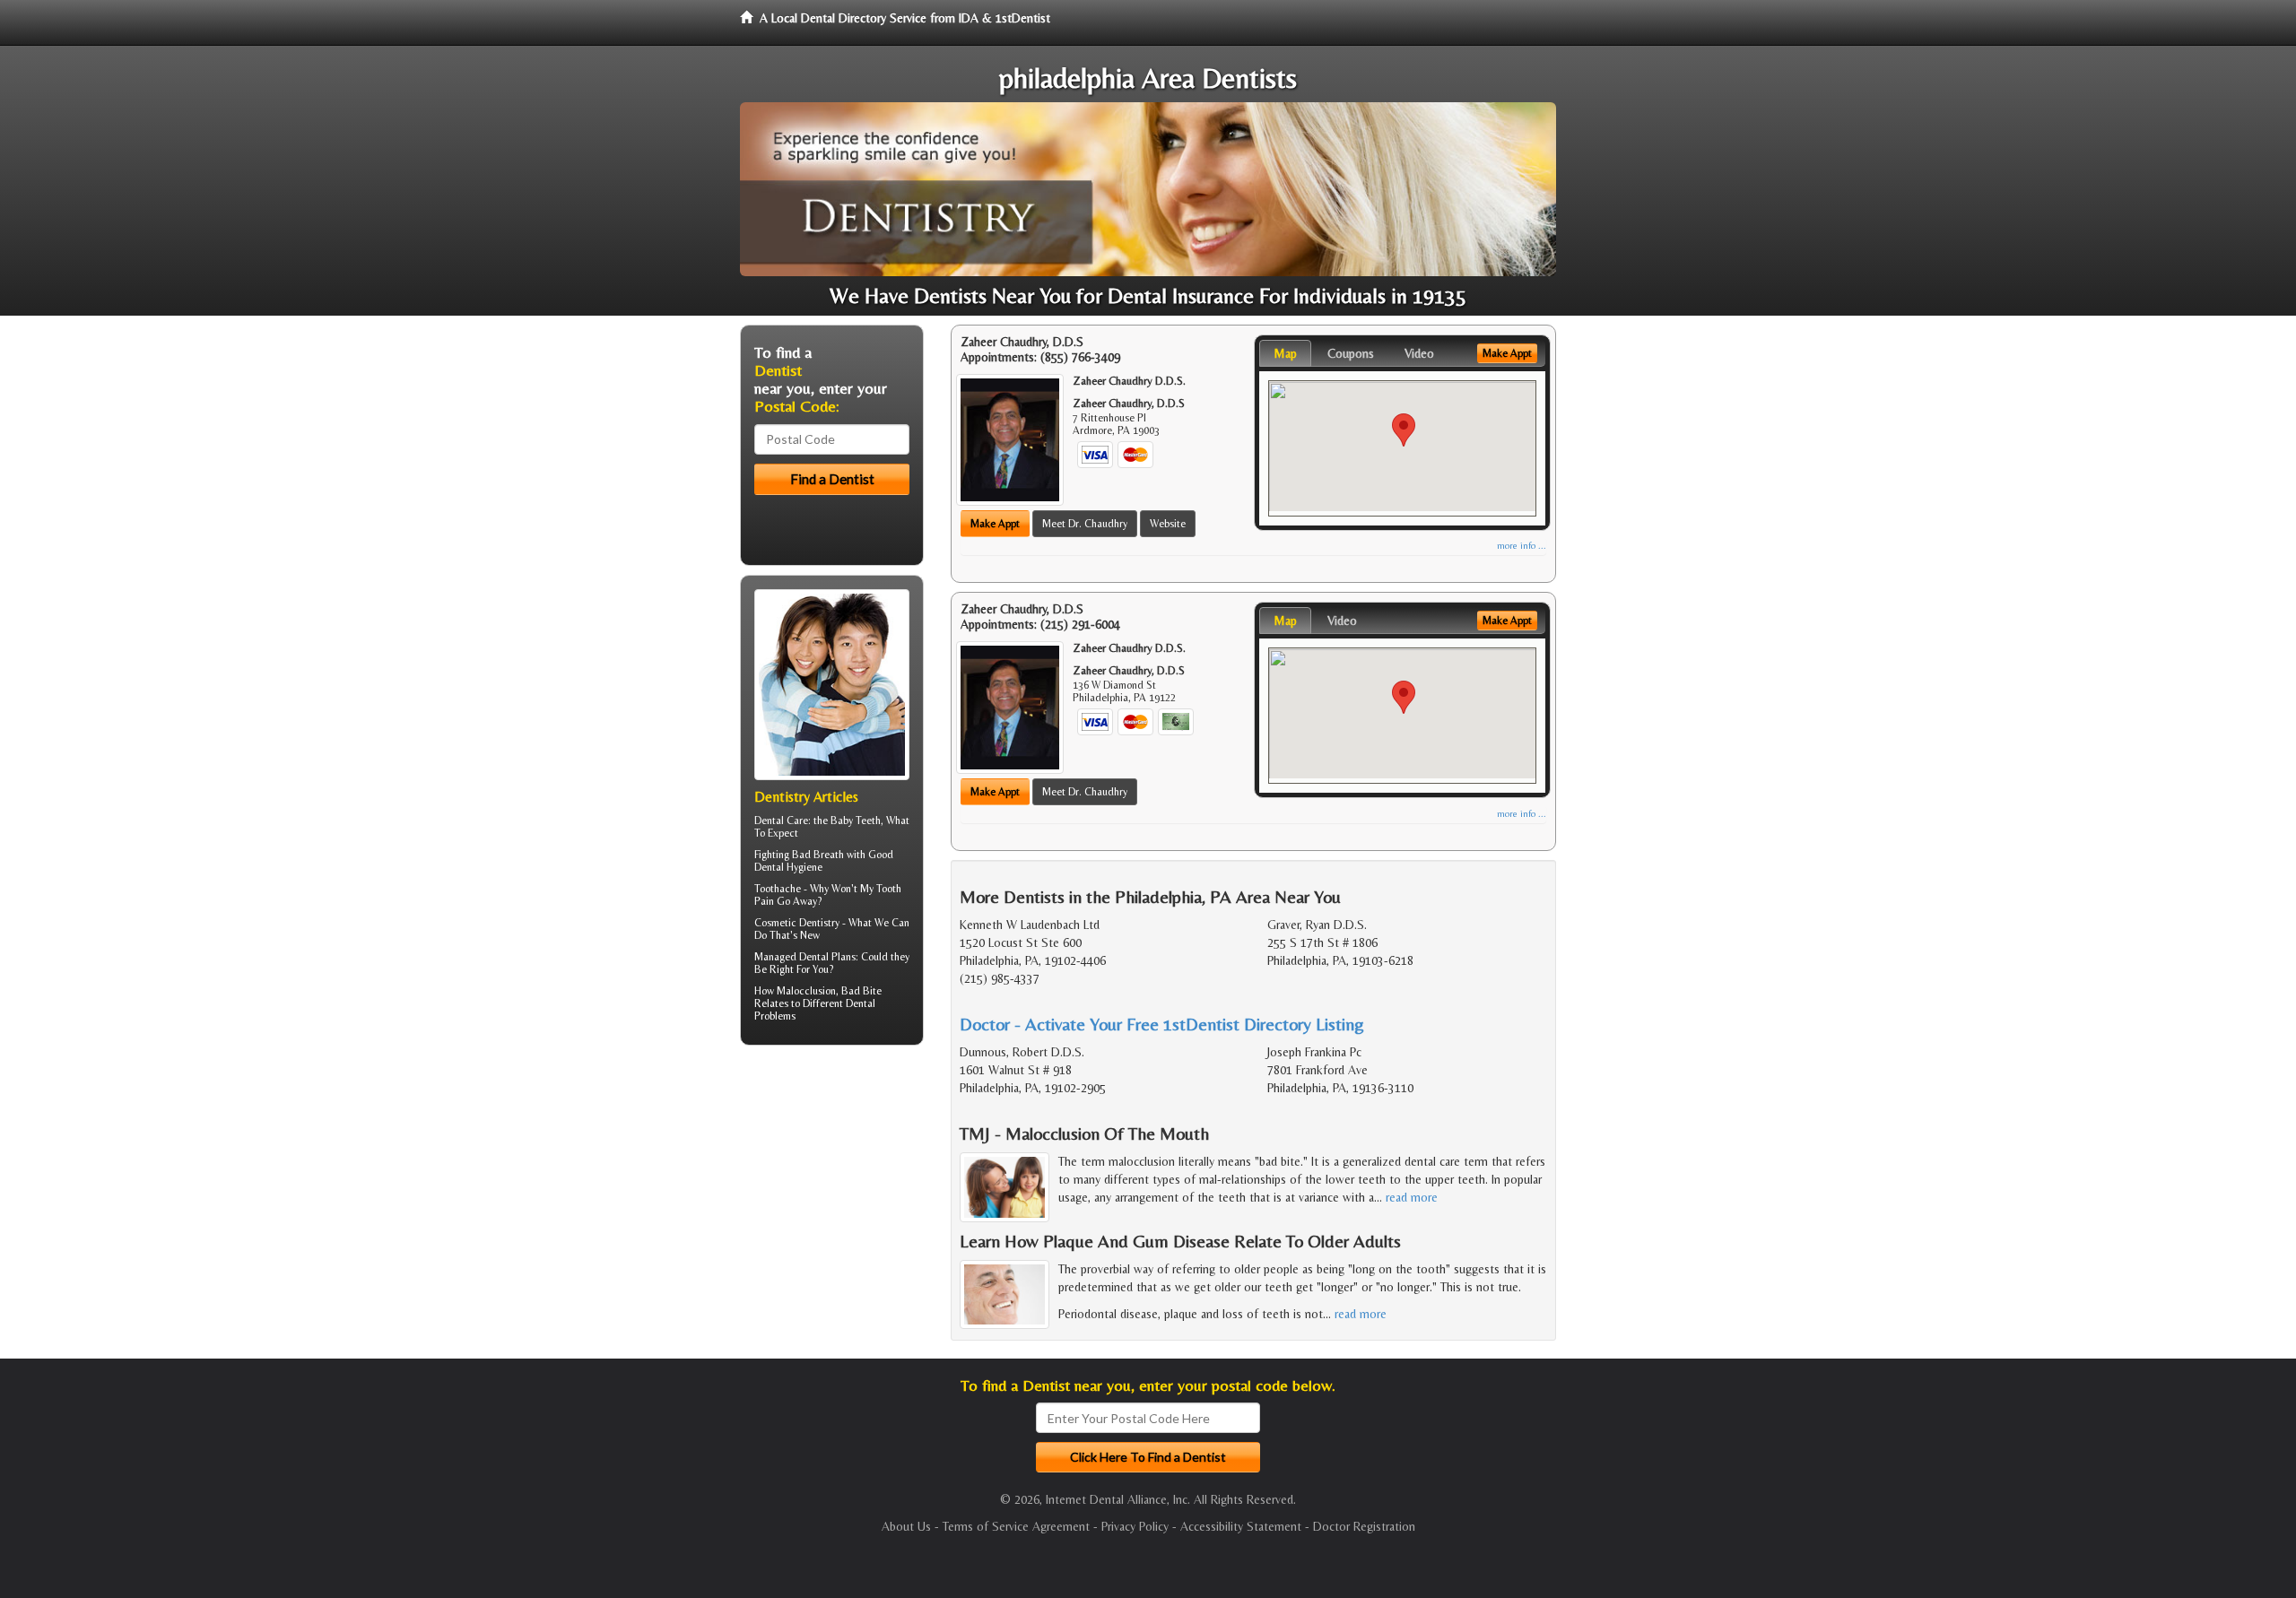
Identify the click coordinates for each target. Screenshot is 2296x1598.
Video (1419, 353)
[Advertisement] (832, 1198)
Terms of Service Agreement (1016, 1526)
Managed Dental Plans (805, 957)
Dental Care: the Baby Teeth (818, 821)
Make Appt (995, 524)
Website (1168, 524)
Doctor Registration (1364, 1526)
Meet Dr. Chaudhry (1085, 524)
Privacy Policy (1135, 1526)
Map (1285, 353)
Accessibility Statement (1241, 1526)
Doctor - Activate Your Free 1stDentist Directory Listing (1162, 1024)
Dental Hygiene (788, 867)
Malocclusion (806, 991)
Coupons (1351, 353)
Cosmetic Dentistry (797, 923)
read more (1412, 1197)
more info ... (1522, 546)
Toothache (778, 889)
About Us (906, 1526)
